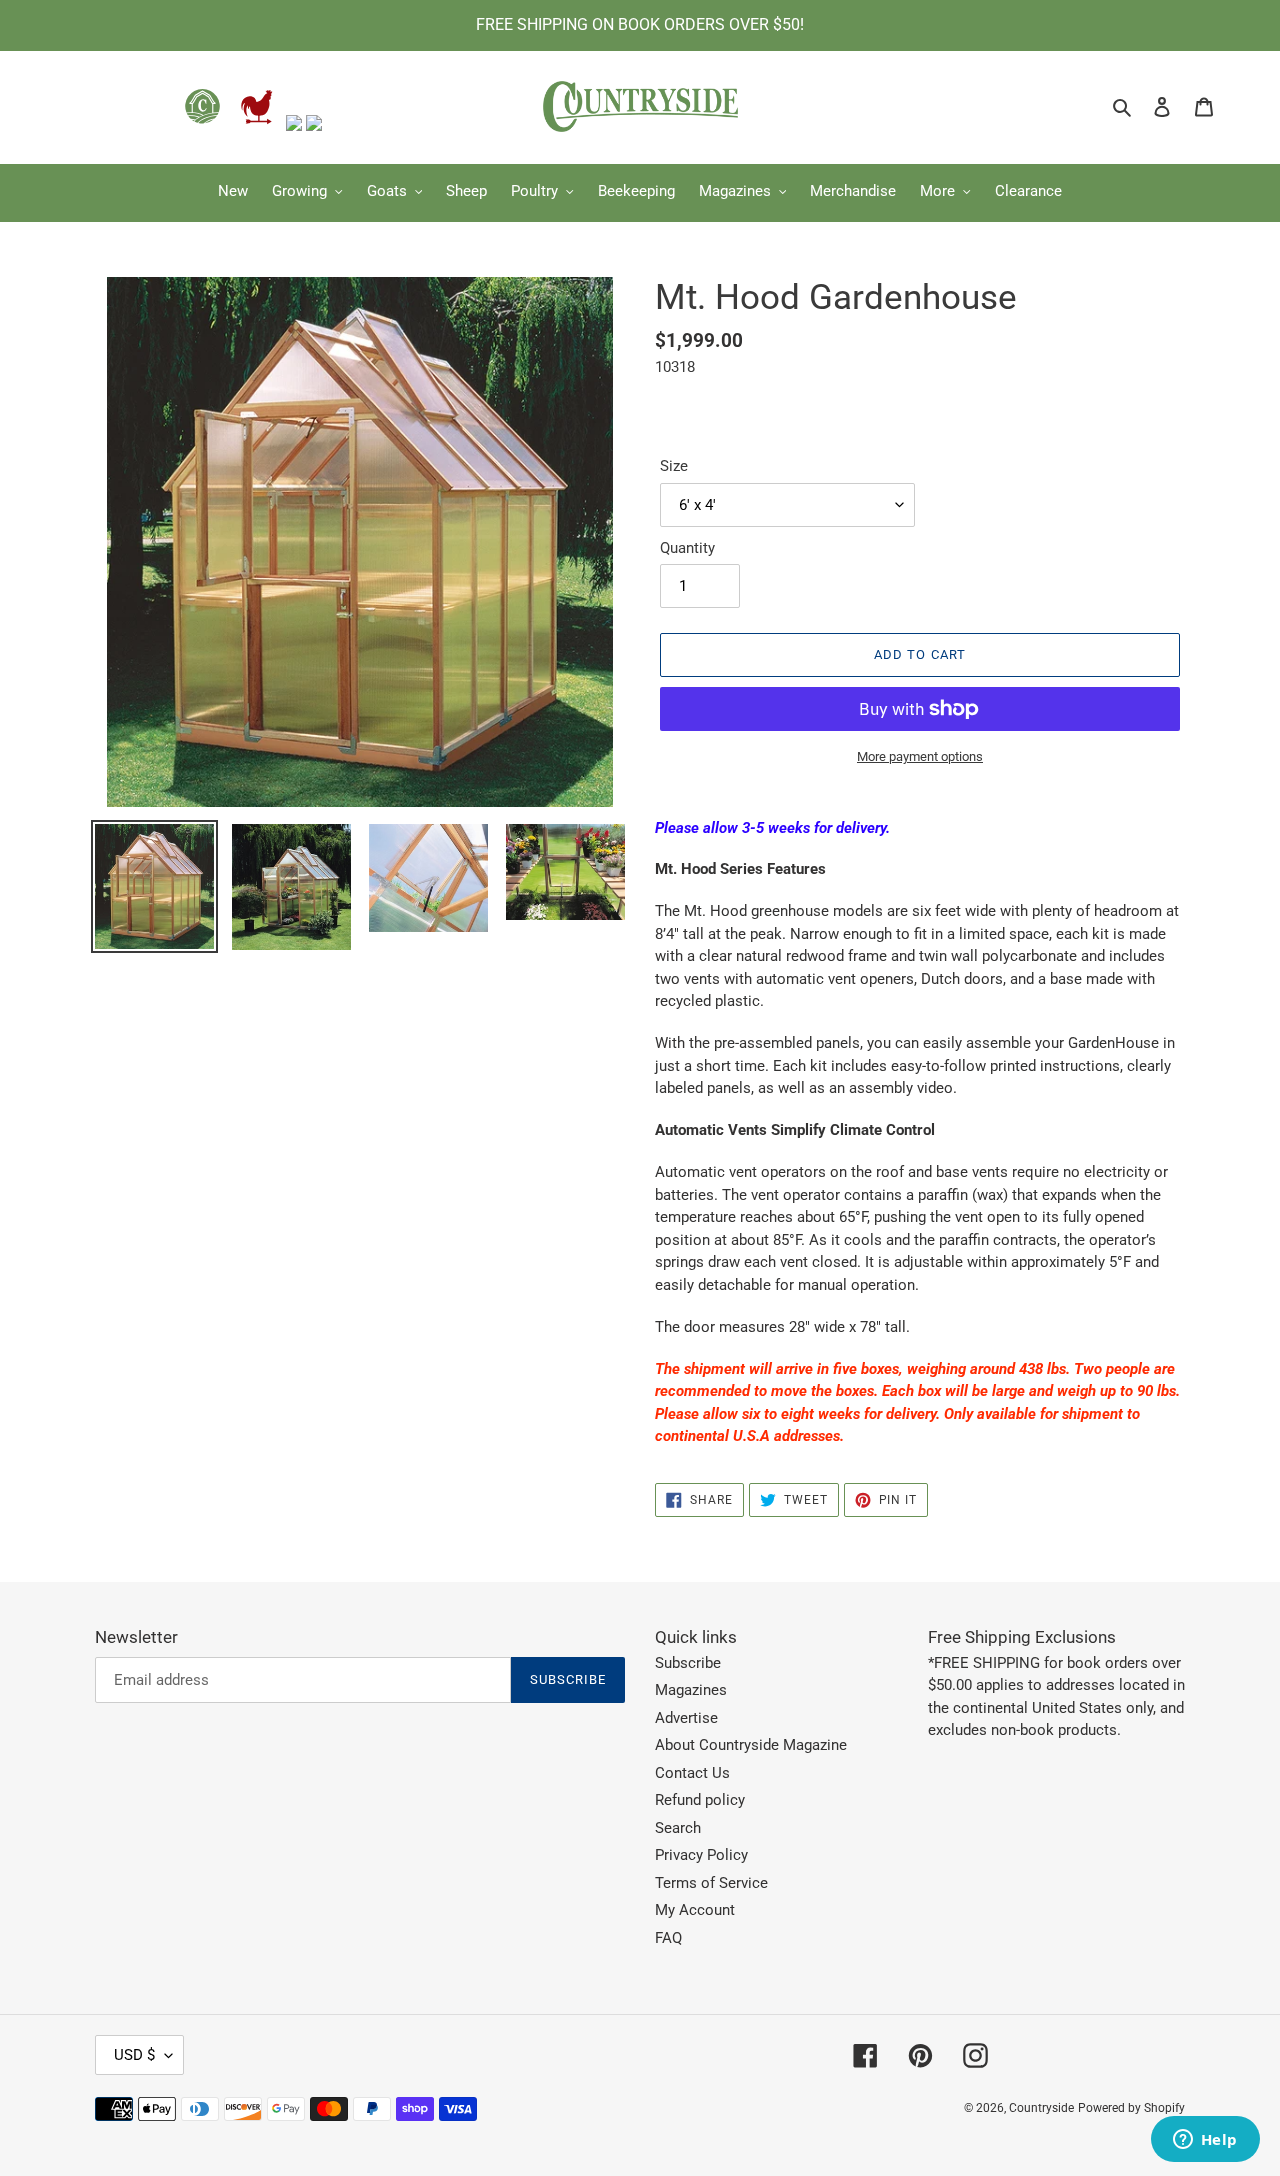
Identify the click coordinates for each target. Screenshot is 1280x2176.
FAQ (668, 1938)
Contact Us (692, 1773)
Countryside (1041, 2108)
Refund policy (700, 1800)
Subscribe (688, 1663)
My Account (695, 1910)
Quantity (687, 548)
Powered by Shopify (1131, 2108)
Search (678, 1828)
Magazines (691, 1690)
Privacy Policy (701, 1855)
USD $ (134, 2055)
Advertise (686, 1718)
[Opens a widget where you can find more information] (1205, 2141)
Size (674, 466)
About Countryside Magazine (751, 1745)
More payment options (920, 756)
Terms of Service (711, 1883)
